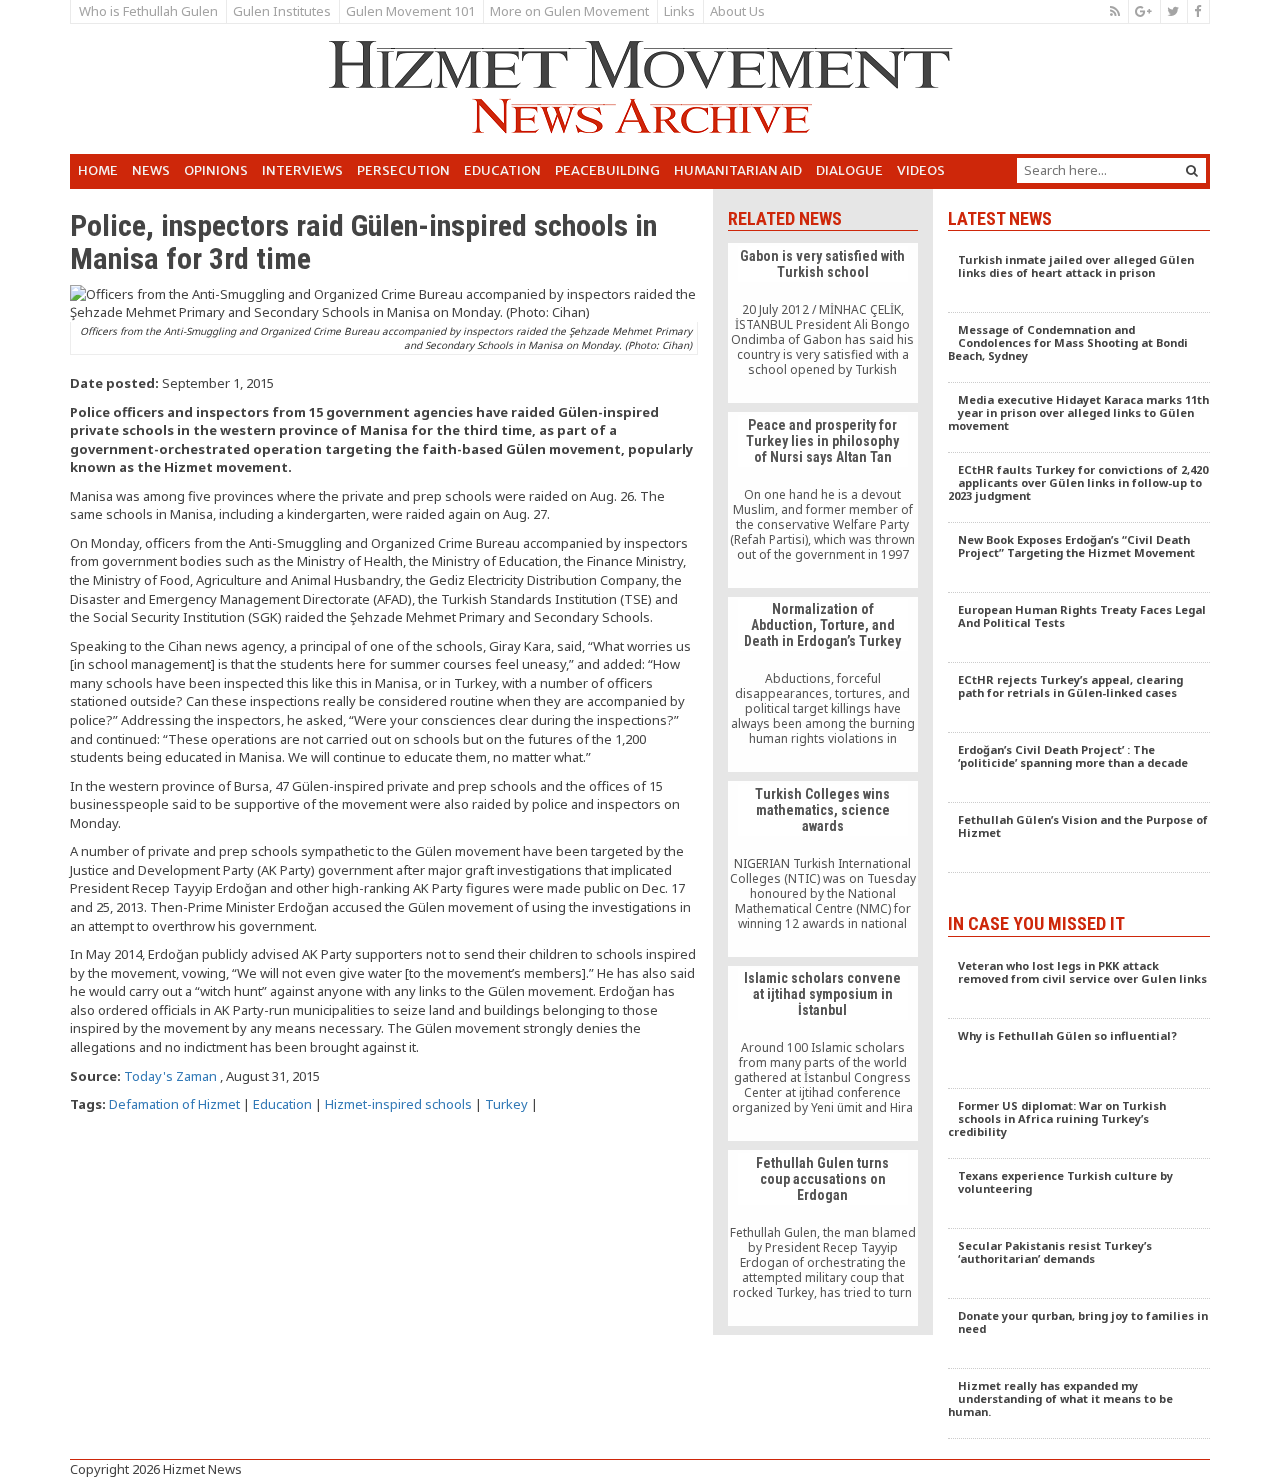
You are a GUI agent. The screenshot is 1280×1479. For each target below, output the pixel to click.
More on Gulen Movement (569, 11)
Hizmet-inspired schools (398, 1104)
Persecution (403, 170)
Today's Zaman (170, 1076)
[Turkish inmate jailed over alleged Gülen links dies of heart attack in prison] (1079, 278)
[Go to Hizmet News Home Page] (640, 87)
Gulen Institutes (282, 11)
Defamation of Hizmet (174, 1104)
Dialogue (849, 170)
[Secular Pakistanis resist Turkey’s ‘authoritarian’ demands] (1079, 1264)
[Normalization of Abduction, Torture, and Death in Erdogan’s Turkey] (822, 685)
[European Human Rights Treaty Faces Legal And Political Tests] (1079, 628)
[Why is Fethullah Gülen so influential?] (1079, 1054)
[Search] (1192, 170)
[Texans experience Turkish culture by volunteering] (1079, 1194)
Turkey (506, 1104)
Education (502, 170)
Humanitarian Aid (738, 170)
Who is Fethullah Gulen (148, 11)
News (151, 170)
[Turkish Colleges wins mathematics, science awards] (822, 869)
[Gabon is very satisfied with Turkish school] (822, 323)
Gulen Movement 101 (410, 11)
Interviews (302, 170)
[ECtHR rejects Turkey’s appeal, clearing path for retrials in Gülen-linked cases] (1079, 698)
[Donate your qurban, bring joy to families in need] (1079, 1334)
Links (679, 11)
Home (98, 170)
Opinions (216, 170)
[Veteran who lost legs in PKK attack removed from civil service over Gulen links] (1079, 984)
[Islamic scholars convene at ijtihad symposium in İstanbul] (822, 1054)
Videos (921, 170)
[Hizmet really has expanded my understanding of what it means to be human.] (1079, 1404)
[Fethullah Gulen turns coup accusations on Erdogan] (822, 1238)
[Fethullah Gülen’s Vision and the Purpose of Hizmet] (1079, 838)
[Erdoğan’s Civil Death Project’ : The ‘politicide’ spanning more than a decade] (1079, 768)
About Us (737, 11)
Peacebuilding (607, 170)
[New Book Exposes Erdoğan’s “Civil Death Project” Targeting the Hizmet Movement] (1079, 558)
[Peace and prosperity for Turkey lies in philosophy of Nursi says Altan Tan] (822, 500)
